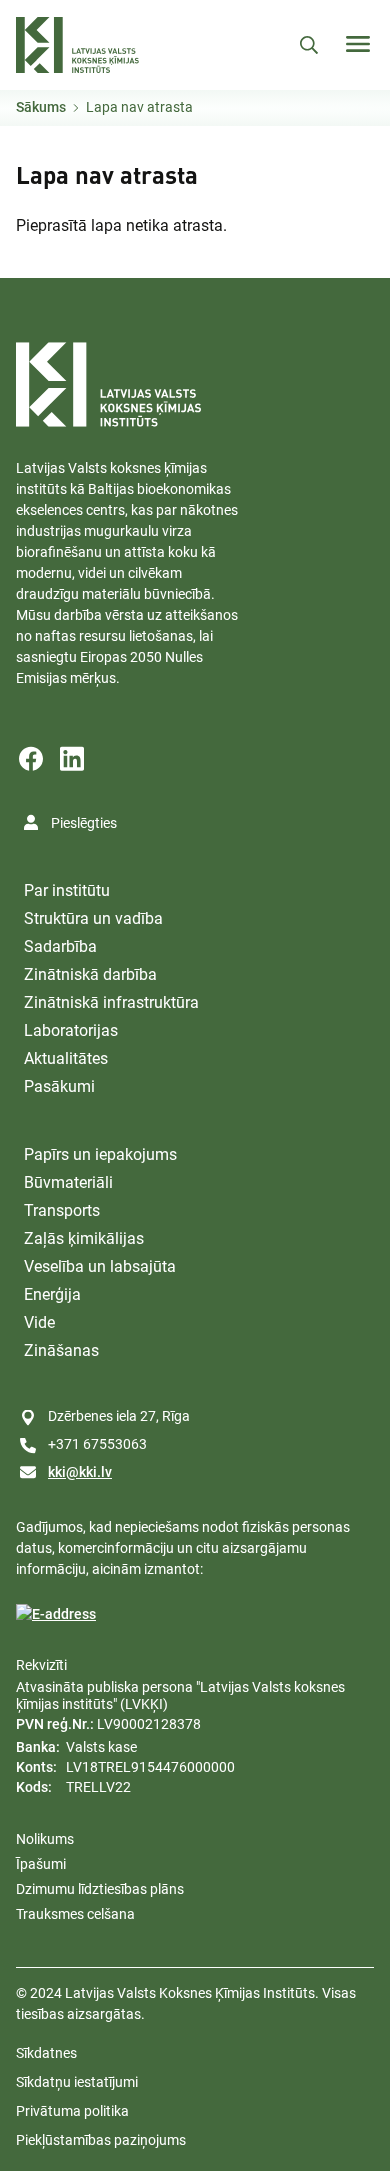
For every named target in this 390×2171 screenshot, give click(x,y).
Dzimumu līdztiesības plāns (100, 1889)
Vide (39, 1322)
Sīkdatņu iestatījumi (77, 2082)
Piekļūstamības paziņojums (101, 2140)
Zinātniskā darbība (90, 974)
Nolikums (45, 1839)
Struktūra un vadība (93, 918)
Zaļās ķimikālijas (84, 1238)
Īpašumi (41, 1864)
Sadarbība (60, 946)
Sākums (41, 107)
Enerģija (52, 1294)
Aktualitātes (66, 1058)
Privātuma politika (72, 2111)
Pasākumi (59, 1086)
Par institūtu (67, 890)
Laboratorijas (71, 1030)
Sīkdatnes (46, 2053)
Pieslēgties (84, 823)
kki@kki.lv (80, 1472)
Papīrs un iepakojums (100, 1154)
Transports (62, 1210)
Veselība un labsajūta (100, 1266)
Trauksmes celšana (75, 1914)
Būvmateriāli (68, 1182)
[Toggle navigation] (358, 44)
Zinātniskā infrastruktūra (111, 1002)
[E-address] (56, 1614)
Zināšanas (61, 1350)
